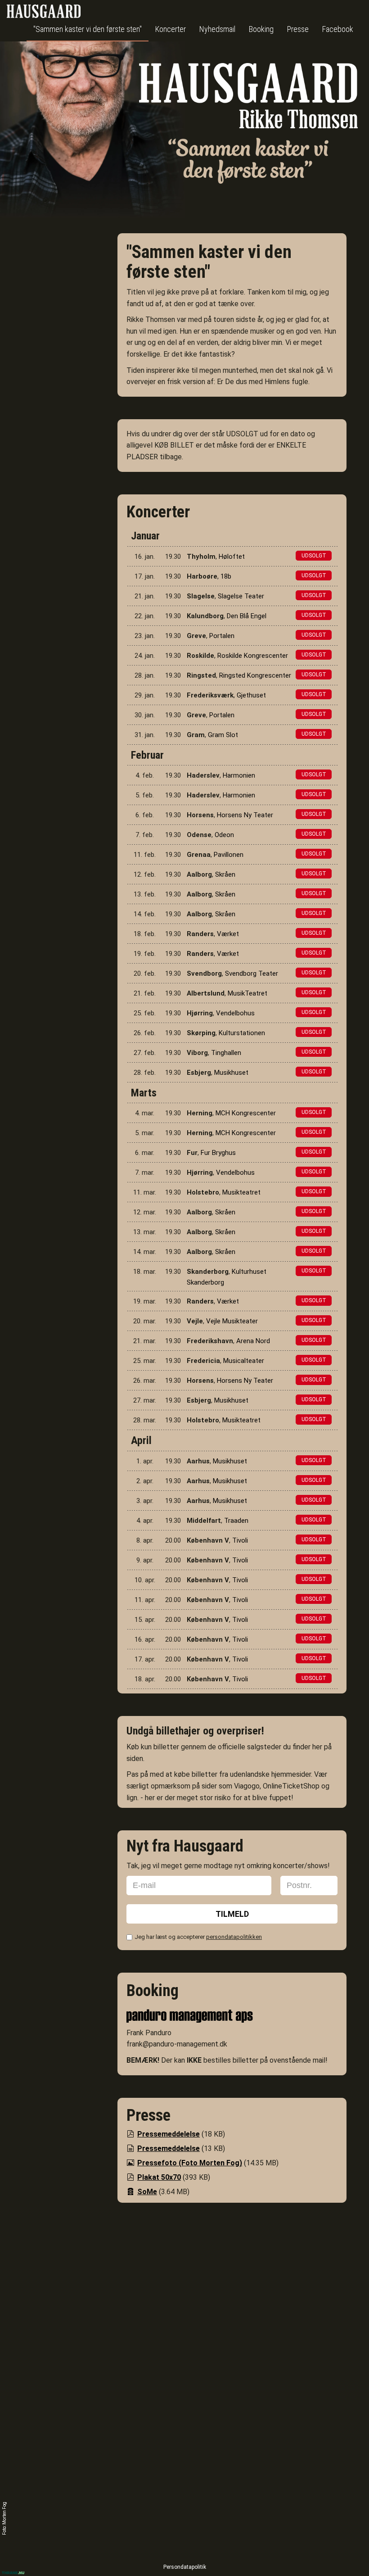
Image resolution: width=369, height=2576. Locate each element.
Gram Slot (223, 735)
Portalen (222, 636)
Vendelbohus (235, 1013)
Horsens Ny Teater (245, 815)
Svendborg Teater (252, 973)
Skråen (225, 874)
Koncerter (171, 29)
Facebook (338, 29)
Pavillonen (229, 855)
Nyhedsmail (217, 29)
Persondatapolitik (185, 2567)
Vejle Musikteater (232, 1321)
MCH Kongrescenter (246, 1113)
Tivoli (240, 1540)
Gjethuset (251, 695)
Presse (298, 29)
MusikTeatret (247, 993)
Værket (228, 934)
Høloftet (232, 557)
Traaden (236, 1521)
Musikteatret (241, 1192)
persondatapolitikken (234, 1937)
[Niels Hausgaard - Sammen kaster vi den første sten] (249, 127)
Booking (261, 29)
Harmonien (239, 775)
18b (226, 576)
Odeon (224, 835)
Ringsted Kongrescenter (255, 675)
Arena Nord (253, 1341)
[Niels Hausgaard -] (44, 11)
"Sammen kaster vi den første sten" (88, 29)
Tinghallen (226, 1053)
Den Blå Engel (247, 616)
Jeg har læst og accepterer (198, 1937)
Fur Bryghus (218, 1153)
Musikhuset (231, 1073)
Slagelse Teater (241, 596)
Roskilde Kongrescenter (253, 656)
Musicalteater (244, 1361)
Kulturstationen (242, 1033)
